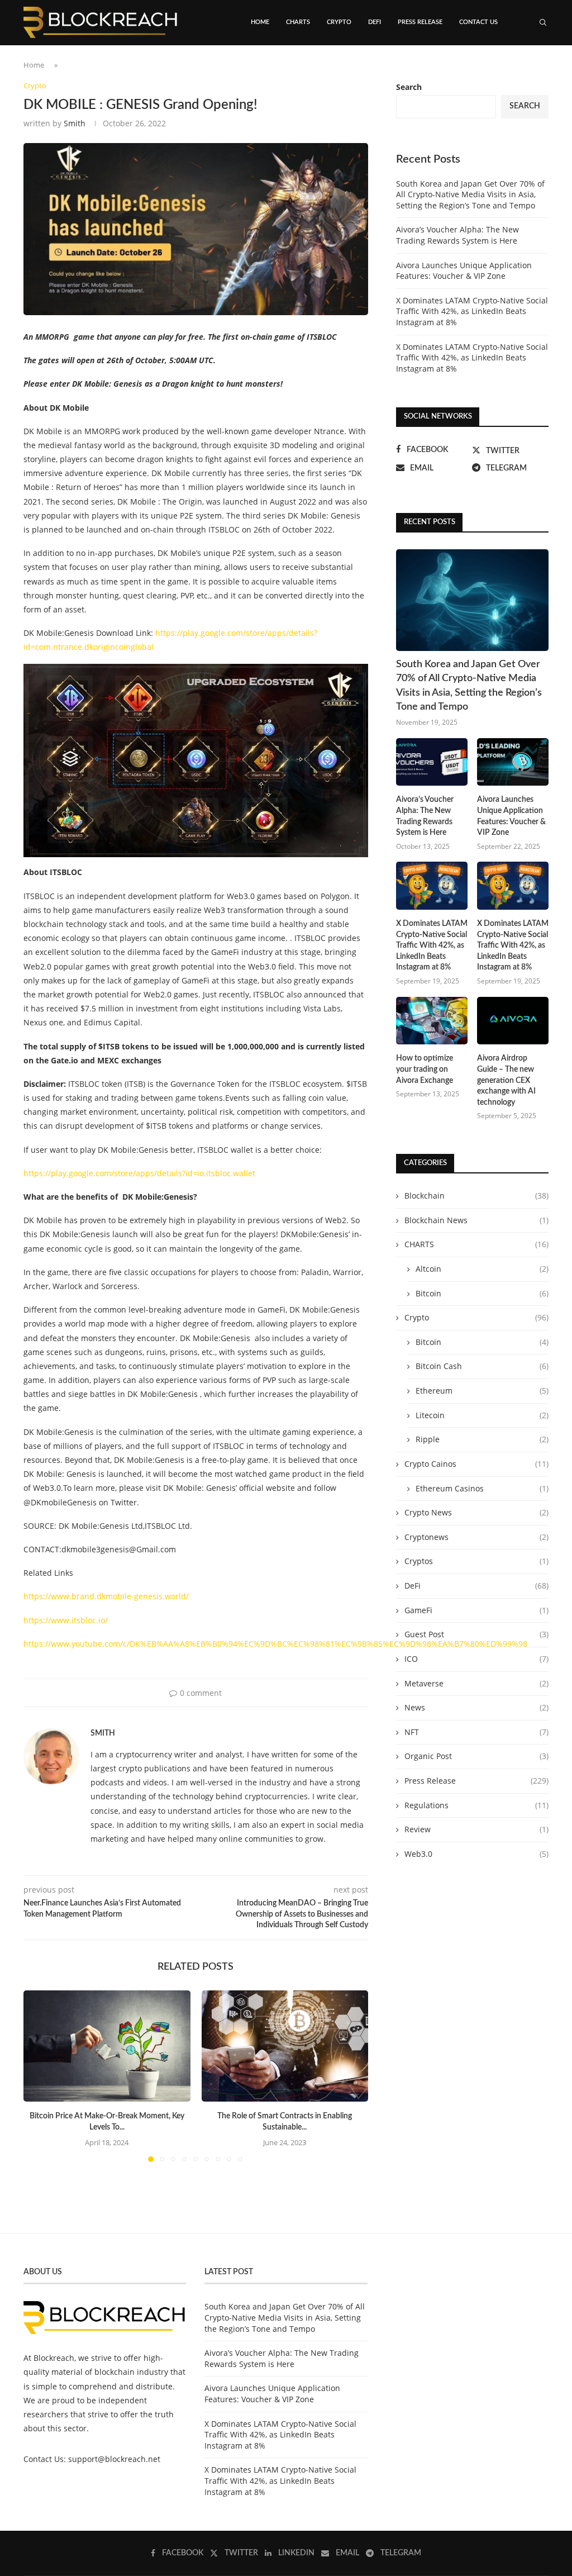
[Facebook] (499, 70)
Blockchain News (476, 1220)
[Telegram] (545, 70)
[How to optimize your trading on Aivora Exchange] (432, 1021)
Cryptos (476, 1561)
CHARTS (298, 22)
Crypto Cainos (476, 1464)
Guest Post (476, 1634)
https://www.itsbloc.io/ (66, 1620)
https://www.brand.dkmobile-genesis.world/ (106, 1596)
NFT (476, 1732)
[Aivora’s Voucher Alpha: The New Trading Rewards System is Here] (432, 762)
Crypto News (476, 1512)
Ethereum (482, 1391)
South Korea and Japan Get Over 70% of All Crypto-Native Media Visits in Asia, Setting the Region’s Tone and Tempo (470, 194)
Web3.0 (476, 1854)
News (476, 1707)
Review (476, 1829)
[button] (39, 2076)
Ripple (482, 1439)
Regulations (476, 1805)
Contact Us (478, 22)
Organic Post (476, 1756)
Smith (75, 123)
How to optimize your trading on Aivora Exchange (425, 1069)
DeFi (375, 22)
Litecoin (482, 1415)
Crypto (339, 22)
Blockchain (476, 1196)
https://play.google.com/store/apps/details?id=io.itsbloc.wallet (139, 1173)
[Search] (543, 22)
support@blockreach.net (114, 2459)
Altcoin (482, 1269)
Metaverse (476, 1683)
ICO (476, 1659)
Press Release (420, 22)
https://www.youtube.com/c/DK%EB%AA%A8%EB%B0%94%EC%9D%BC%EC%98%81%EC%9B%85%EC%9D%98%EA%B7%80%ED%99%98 (275, 1644)
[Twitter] (509, 70)
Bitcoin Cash (482, 1366)
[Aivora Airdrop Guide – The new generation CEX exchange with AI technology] (513, 1021)
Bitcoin (482, 1293)
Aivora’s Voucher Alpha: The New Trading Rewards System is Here (457, 235)
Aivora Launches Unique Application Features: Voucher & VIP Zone (464, 271)
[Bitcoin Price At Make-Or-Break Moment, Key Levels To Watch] (107, 2046)
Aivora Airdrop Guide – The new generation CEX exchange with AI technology (506, 1080)
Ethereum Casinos (482, 1488)
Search (525, 106)
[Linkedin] (521, 70)
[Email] (533, 70)
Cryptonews (476, 1537)
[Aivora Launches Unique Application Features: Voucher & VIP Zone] (513, 762)
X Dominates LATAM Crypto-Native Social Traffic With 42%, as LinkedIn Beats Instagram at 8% (472, 311)
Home (260, 22)
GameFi (476, 1610)
